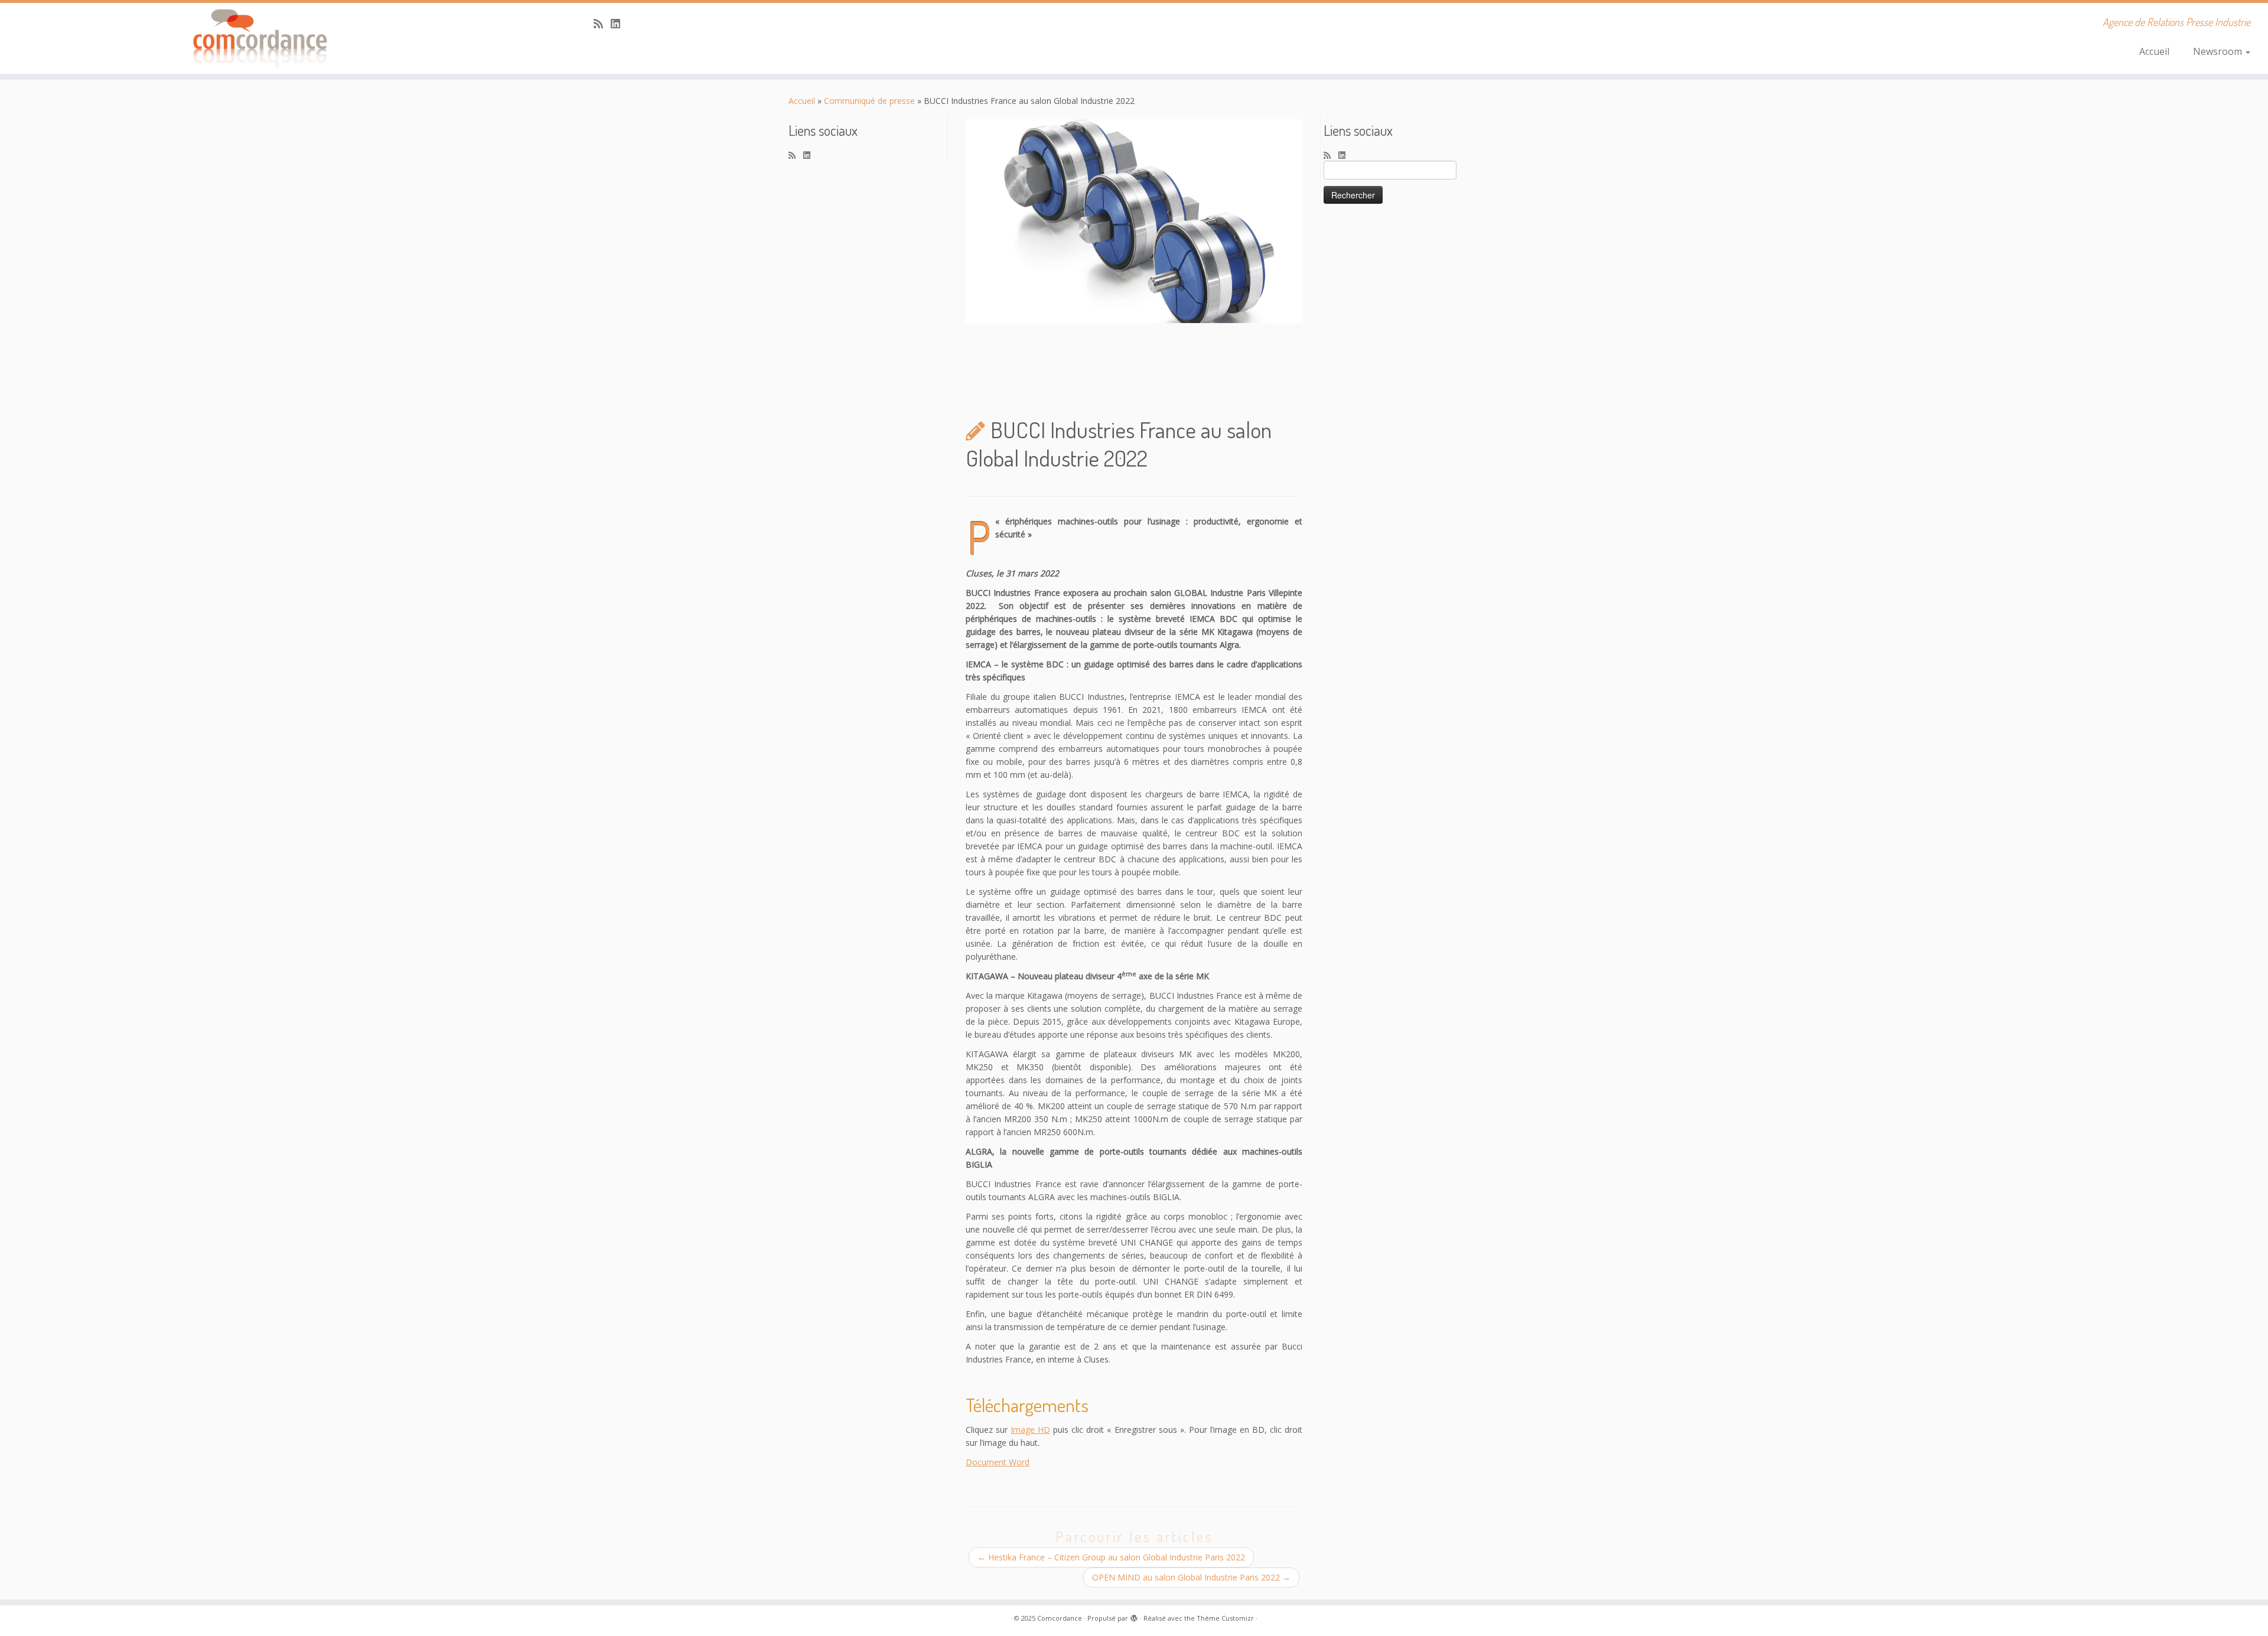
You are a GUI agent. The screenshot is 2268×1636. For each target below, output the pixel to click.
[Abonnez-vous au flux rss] (602, 24)
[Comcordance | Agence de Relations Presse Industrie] (262, 38)
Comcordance (1060, 1618)
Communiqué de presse (869, 101)
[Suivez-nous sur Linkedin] (619, 24)
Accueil (2154, 51)
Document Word (998, 1462)
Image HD (1030, 1430)
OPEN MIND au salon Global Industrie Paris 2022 (1191, 1577)
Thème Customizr (1225, 1618)
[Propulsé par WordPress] (1134, 1616)
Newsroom (2219, 51)
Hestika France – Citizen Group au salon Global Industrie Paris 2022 (1111, 1557)
